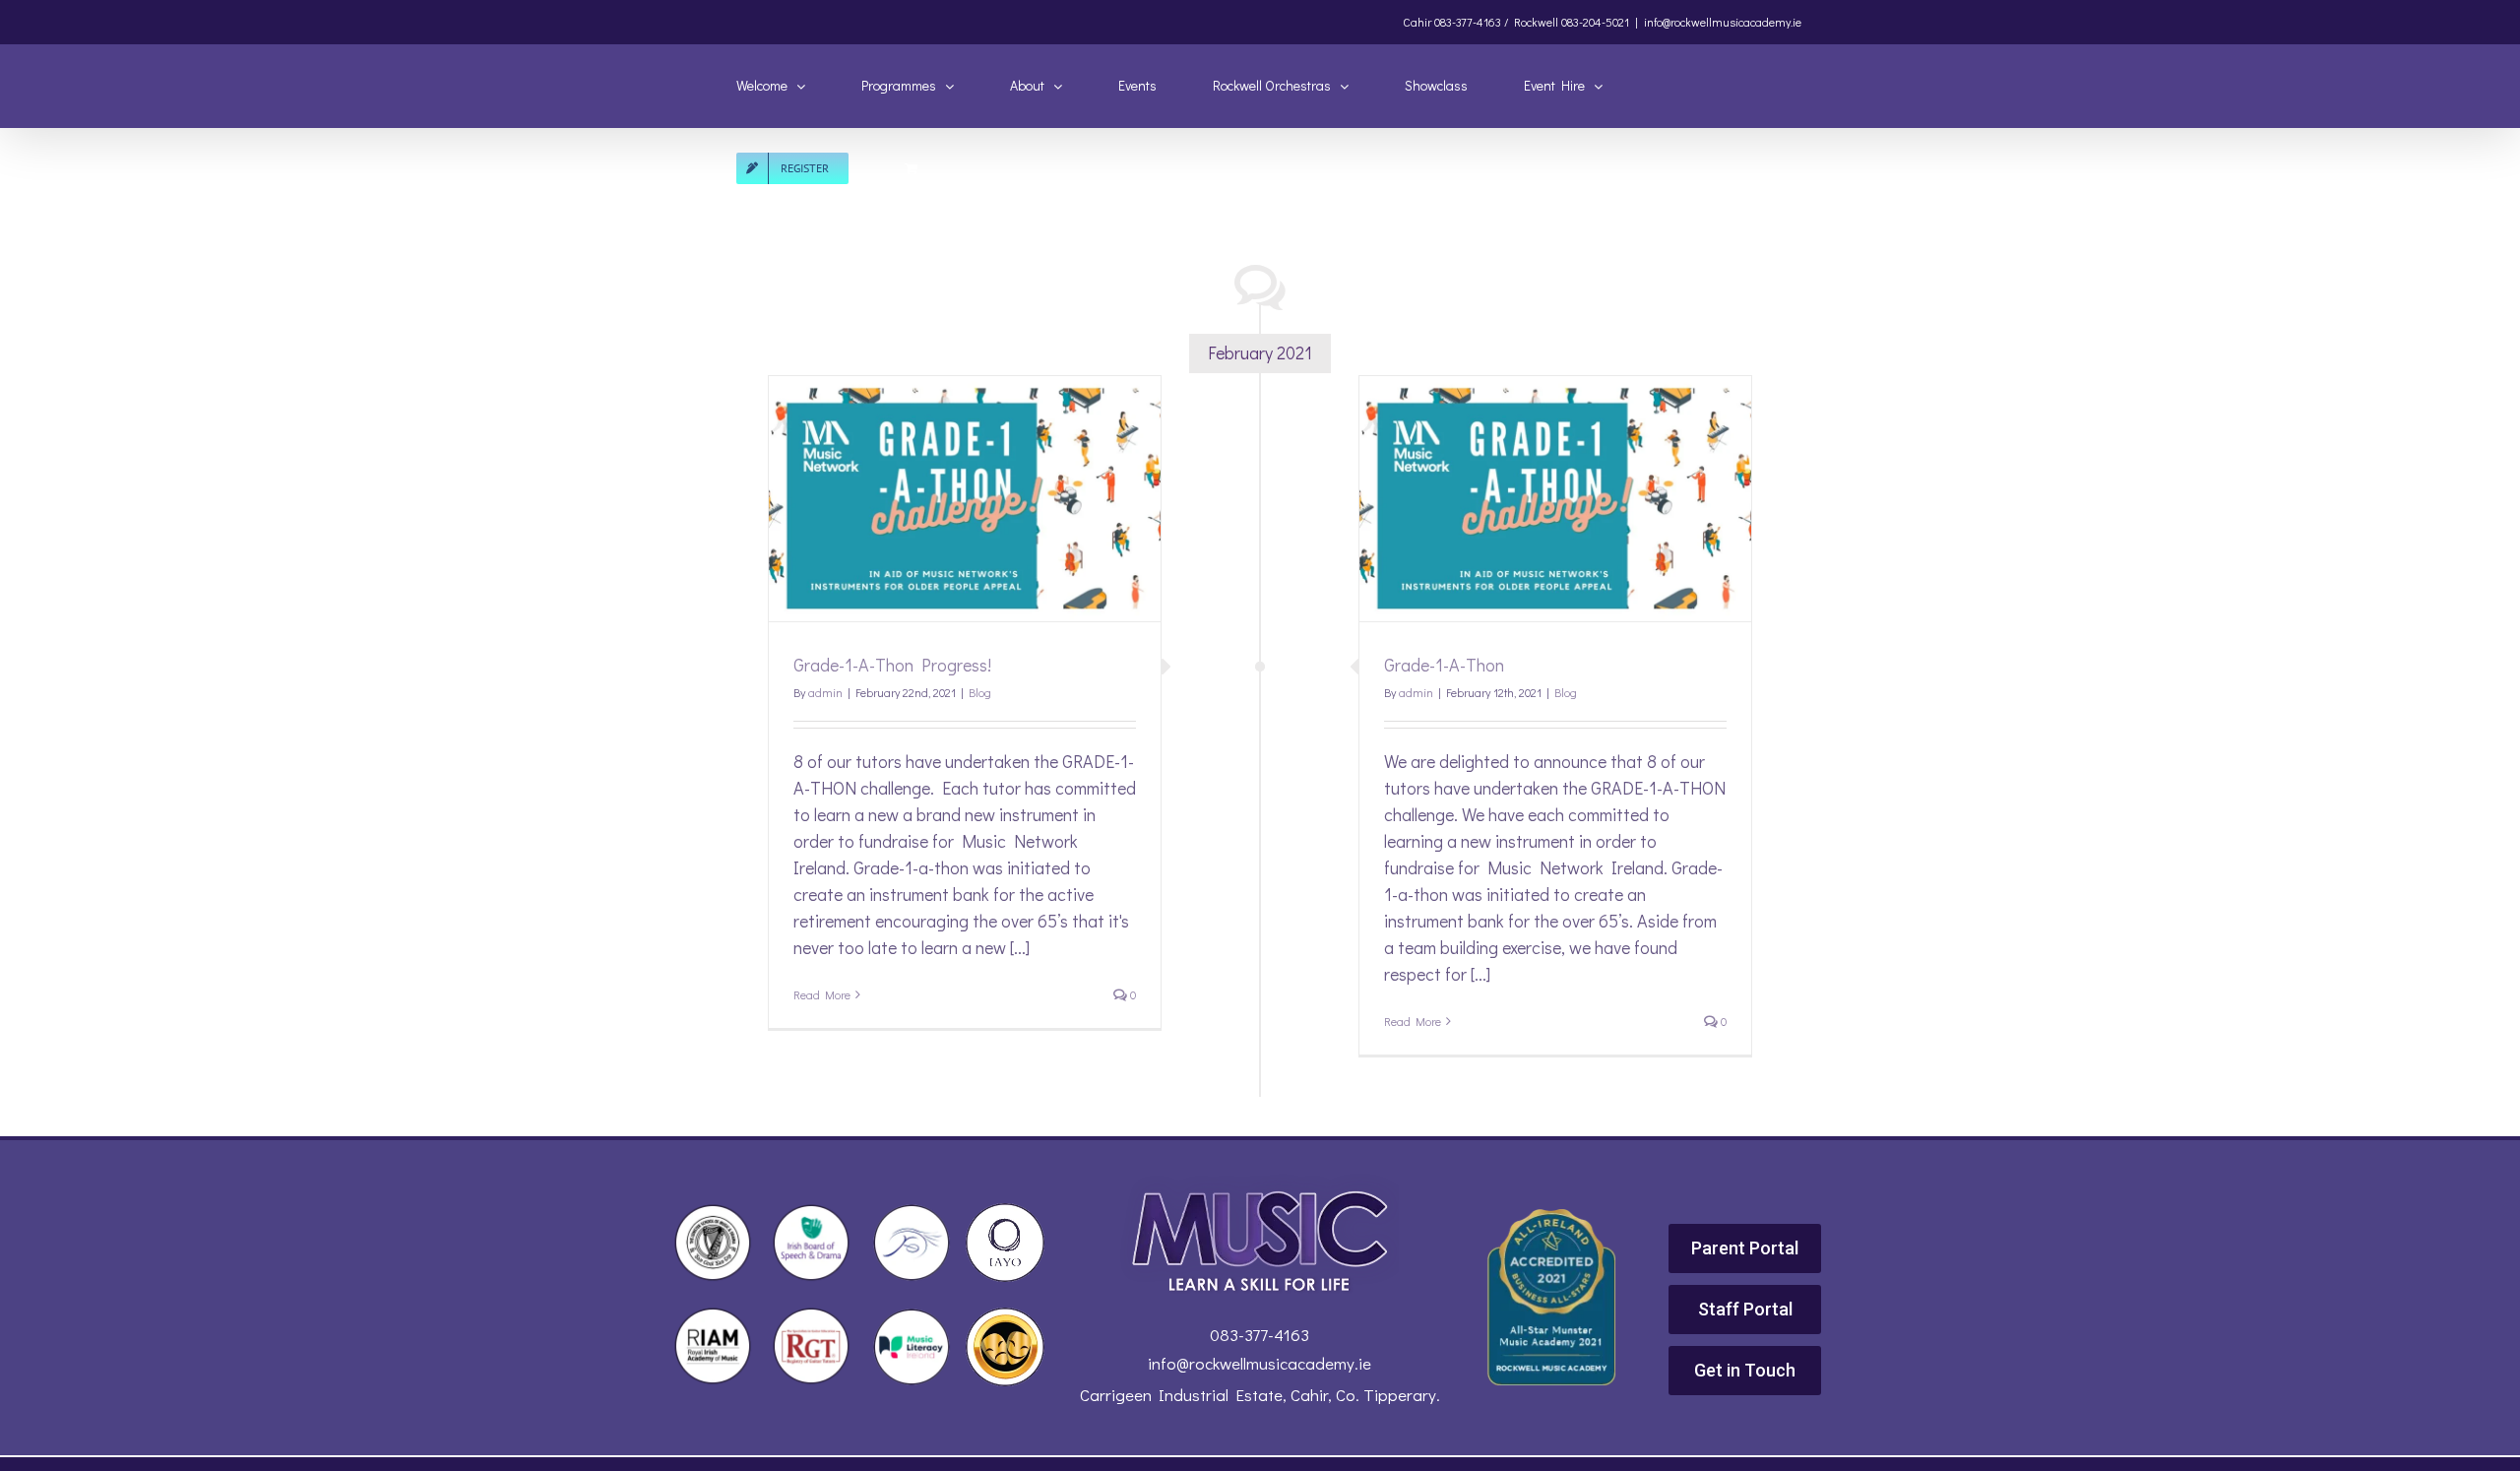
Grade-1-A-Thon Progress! (892, 665)
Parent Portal (1745, 1248)
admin (825, 692)
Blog (980, 692)
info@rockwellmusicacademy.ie (1723, 22)
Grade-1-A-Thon (1444, 665)
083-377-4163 (1260, 1335)
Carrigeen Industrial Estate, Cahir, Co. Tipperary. (1260, 1395)
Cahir (1417, 22)
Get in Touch (1745, 1370)
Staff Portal (1745, 1309)
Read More (822, 994)
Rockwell (1536, 22)
